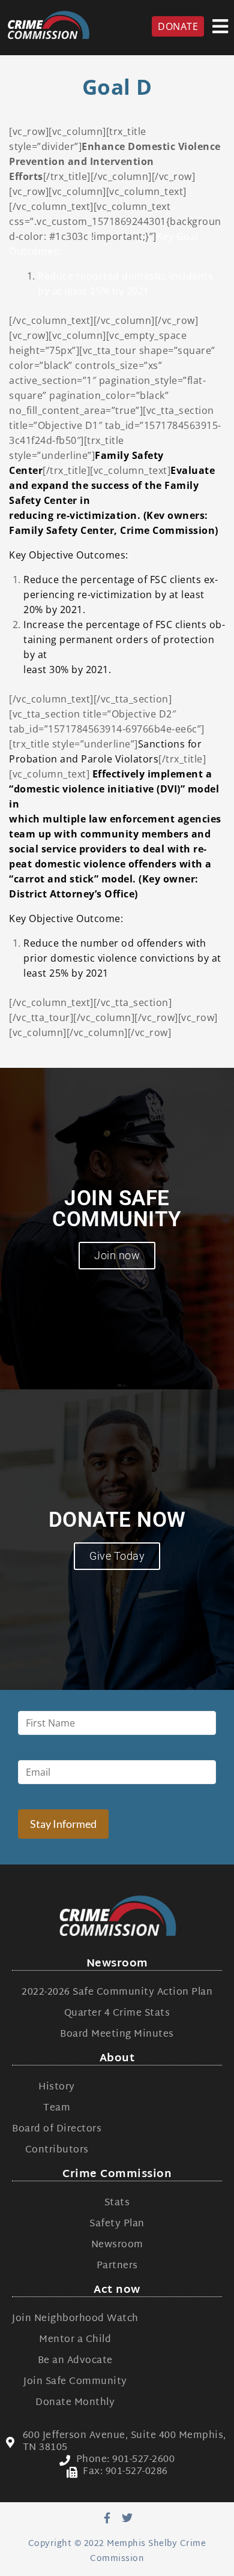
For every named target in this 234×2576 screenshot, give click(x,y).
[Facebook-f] (107, 2518)
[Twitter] (127, 2518)
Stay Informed (63, 1824)
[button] (220, 26)
